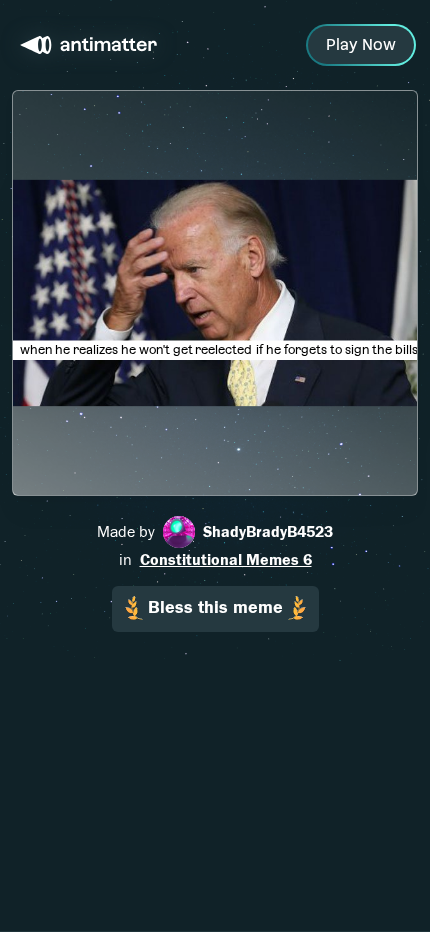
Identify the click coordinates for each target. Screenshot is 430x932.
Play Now (361, 44)
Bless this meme (215, 607)
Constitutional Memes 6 (226, 560)
